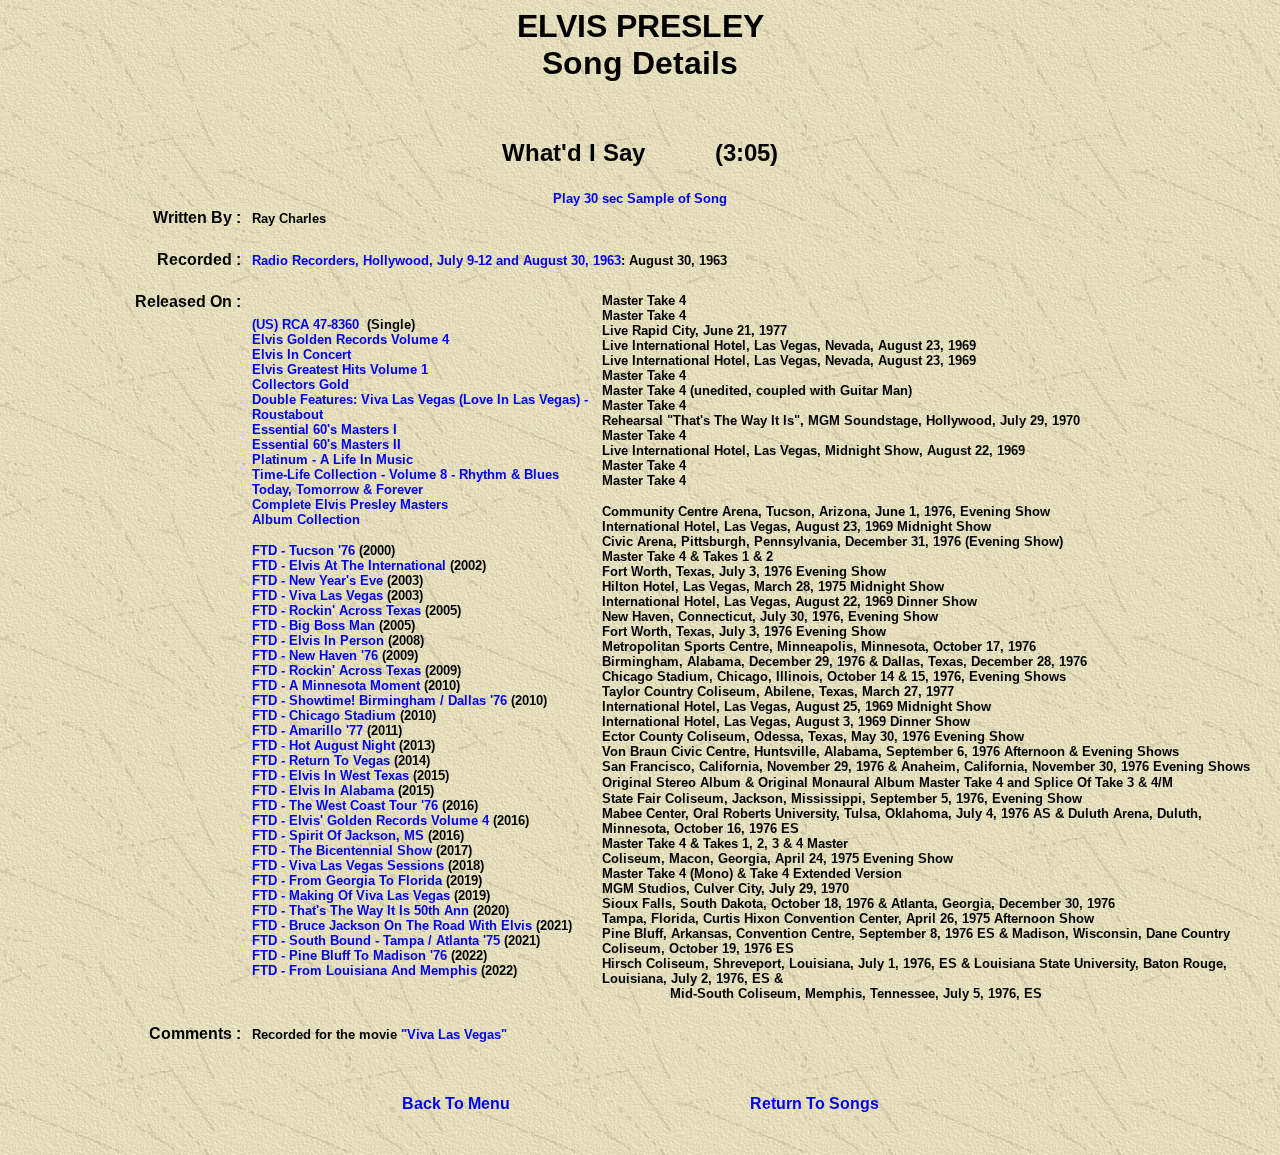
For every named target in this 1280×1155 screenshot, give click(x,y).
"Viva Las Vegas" (454, 1034)
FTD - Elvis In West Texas (330, 775)
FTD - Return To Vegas (321, 760)
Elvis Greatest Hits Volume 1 (340, 369)
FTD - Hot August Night (323, 745)
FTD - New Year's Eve (317, 580)
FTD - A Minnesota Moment (336, 685)
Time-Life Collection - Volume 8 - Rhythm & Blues (405, 474)
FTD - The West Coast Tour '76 (345, 805)
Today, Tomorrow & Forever (337, 489)
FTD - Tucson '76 (303, 550)
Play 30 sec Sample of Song (640, 198)
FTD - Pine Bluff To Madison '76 (349, 955)
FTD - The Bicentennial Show (342, 850)
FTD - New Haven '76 (315, 655)
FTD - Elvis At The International (349, 565)
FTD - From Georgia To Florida (347, 880)
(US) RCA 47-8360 (305, 324)
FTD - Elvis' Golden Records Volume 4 (370, 820)
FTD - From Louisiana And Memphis (364, 970)
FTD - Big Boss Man (313, 625)
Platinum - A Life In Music (332, 459)
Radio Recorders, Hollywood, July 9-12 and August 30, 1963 (436, 260)
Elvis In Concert (301, 354)
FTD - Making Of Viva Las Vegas (351, 895)
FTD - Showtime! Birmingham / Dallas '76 (379, 700)
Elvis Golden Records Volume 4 (350, 339)
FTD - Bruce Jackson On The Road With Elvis (392, 925)
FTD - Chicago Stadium (324, 715)
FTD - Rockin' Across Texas (336, 610)
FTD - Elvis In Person (318, 640)
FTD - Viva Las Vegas (317, 595)
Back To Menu (456, 1103)
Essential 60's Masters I (324, 429)
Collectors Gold (300, 384)
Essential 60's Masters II (326, 444)
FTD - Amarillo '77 (307, 730)
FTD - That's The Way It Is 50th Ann (360, 910)
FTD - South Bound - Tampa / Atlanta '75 (376, 940)
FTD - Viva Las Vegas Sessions (348, 865)
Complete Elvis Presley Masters (350, 504)
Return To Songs (814, 1103)
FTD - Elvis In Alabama (323, 790)
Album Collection (306, 519)
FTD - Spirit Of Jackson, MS (338, 835)
